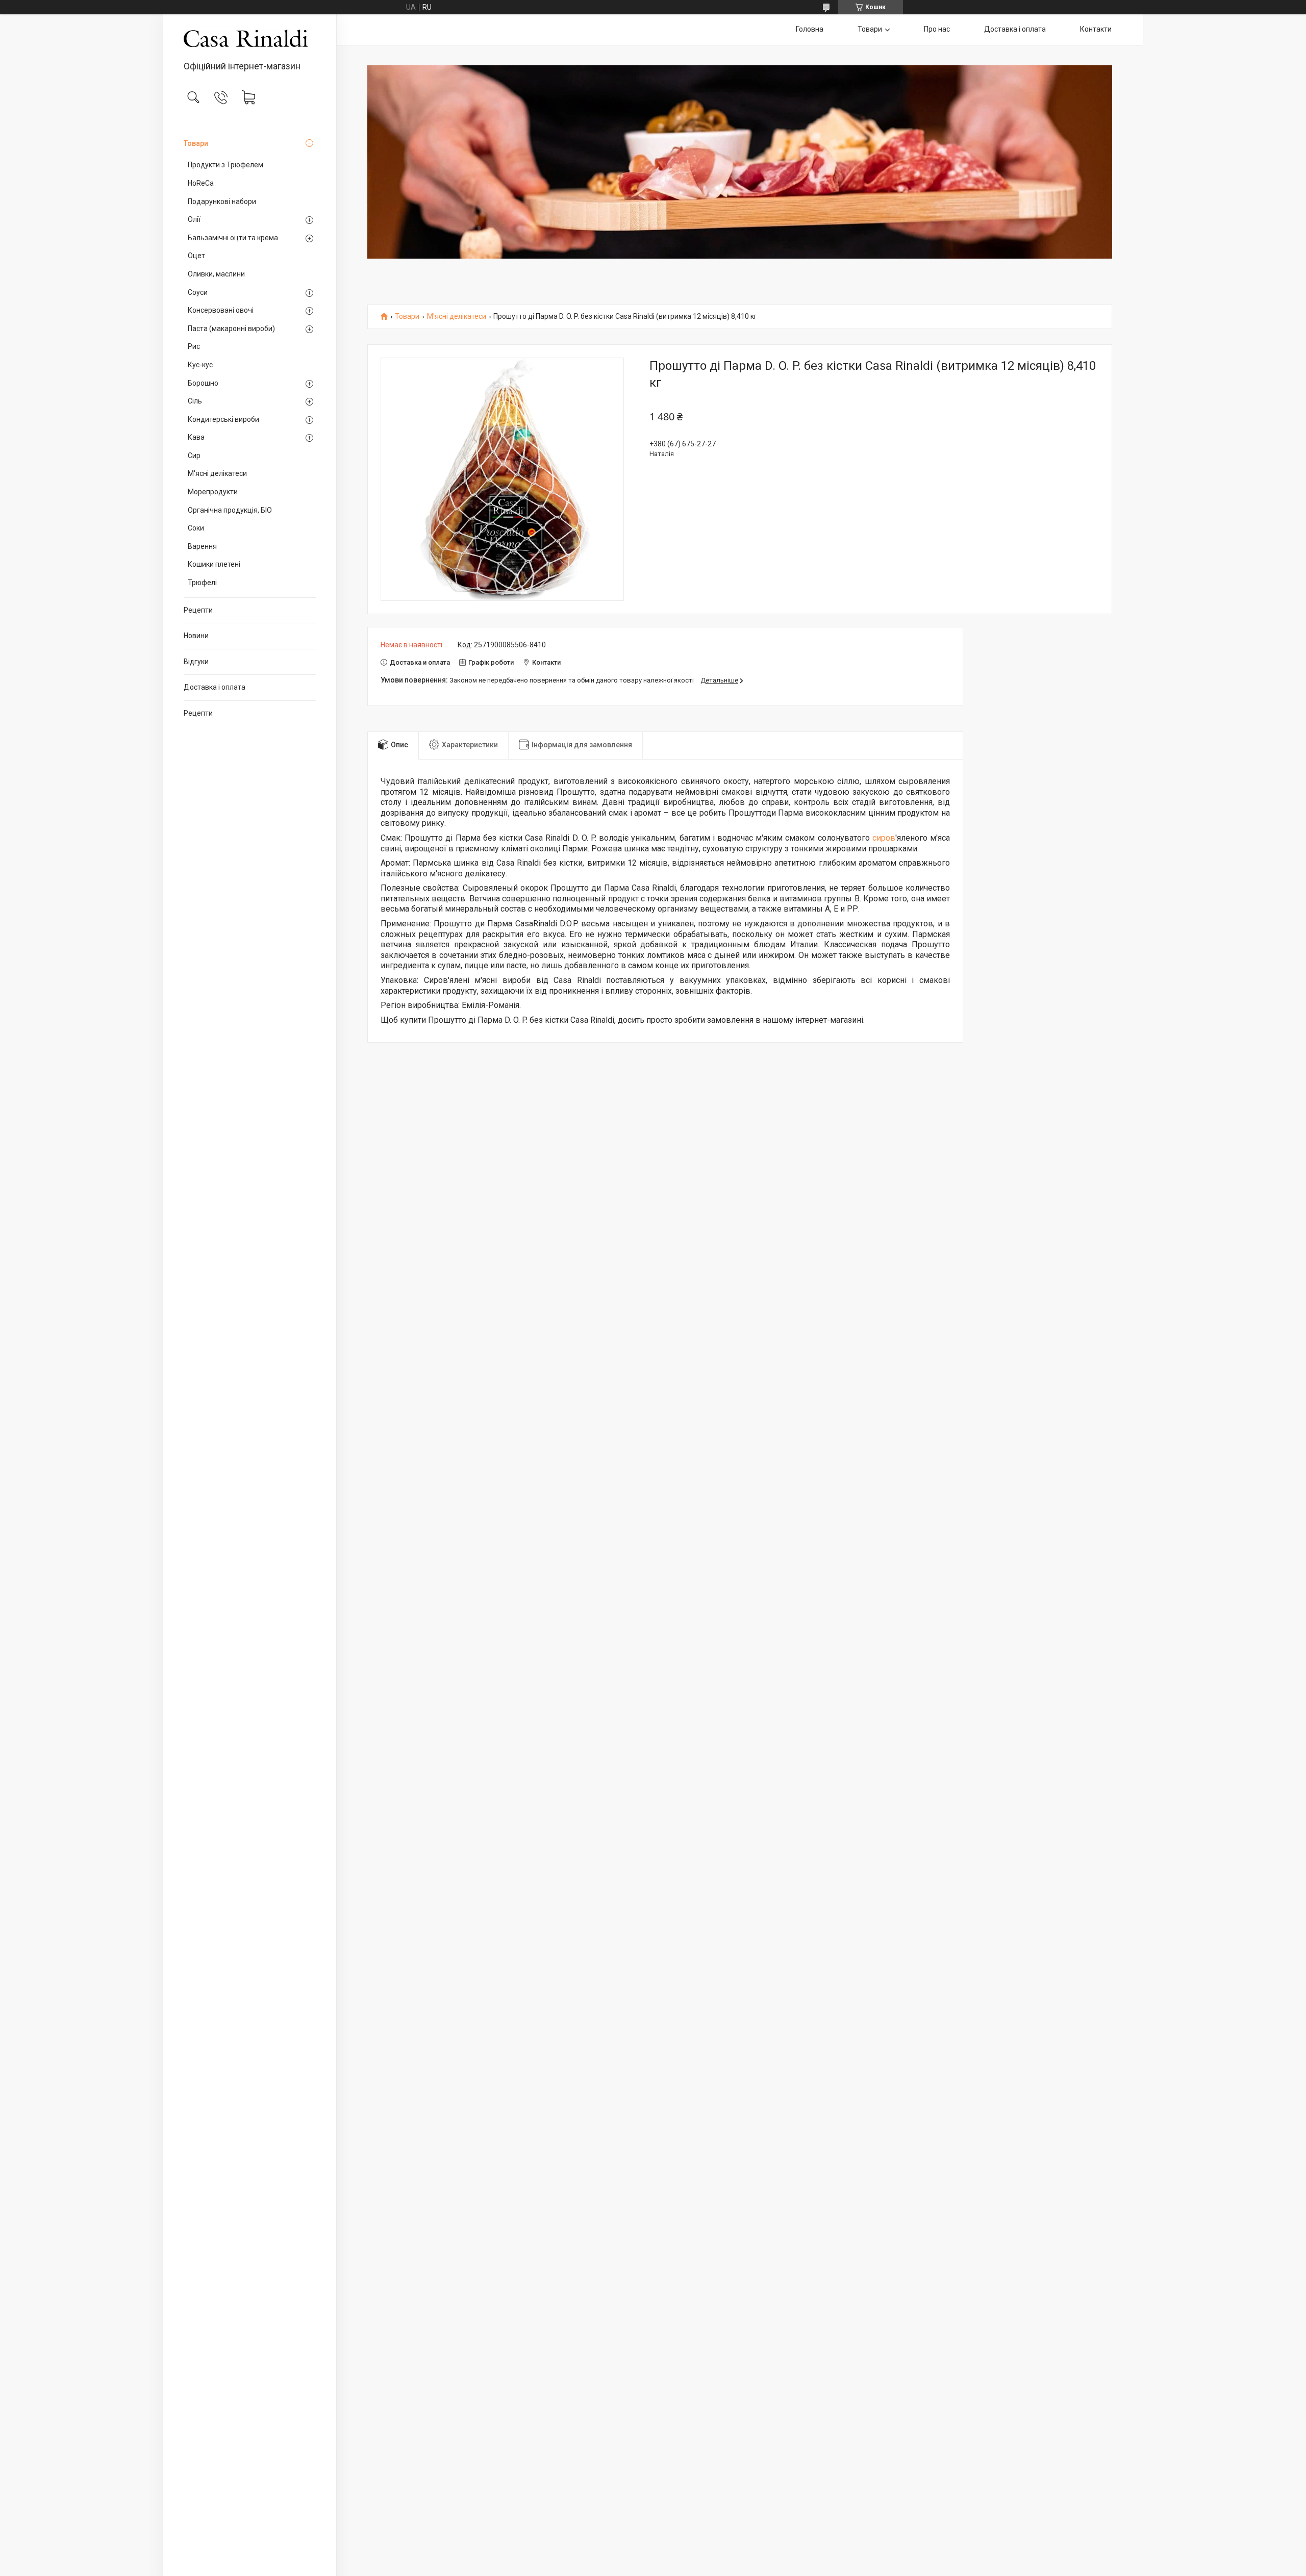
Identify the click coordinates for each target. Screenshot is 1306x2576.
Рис (194, 346)
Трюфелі (202, 583)
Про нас (937, 29)
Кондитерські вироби (223, 419)
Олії (194, 219)
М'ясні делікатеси (217, 473)
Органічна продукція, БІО (230, 510)
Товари (196, 143)
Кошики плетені (214, 564)
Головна (810, 29)
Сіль (195, 401)
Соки (196, 528)
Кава (196, 437)
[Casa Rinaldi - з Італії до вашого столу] (250, 38)
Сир (194, 456)
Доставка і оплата (215, 687)
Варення (202, 546)
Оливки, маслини (216, 274)
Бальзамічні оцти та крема (233, 238)
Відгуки (196, 662)
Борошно (203, 383)
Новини (196, 636)
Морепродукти (213, 492)
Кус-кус (200, 365)
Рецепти (198, 610)
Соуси (198, 292)
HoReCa (201, 183)
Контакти (1096, 29)
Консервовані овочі (221, 310)
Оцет (196, 256)
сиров (884, 838)
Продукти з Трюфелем (225, 165)
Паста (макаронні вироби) (231, 329)
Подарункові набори (222, 201)
